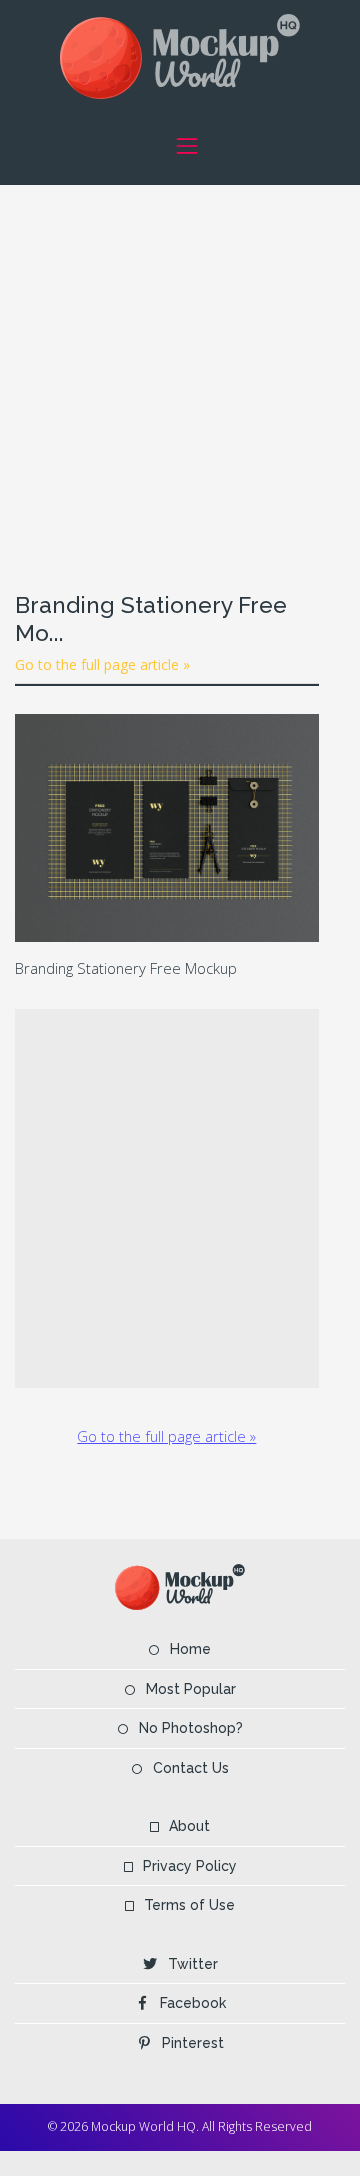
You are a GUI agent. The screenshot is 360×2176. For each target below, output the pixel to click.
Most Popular (191, 1689)
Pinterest (193, 2043)
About (189, 1826)
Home (190, 1649)
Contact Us (191, 1768)
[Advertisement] (180, 365)
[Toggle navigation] (186, 145)
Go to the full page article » (102, 664)
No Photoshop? (191, 1728)
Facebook (193, 2003)
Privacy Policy (190, 1866)
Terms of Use (189, 1905)
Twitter (193, 1964)
